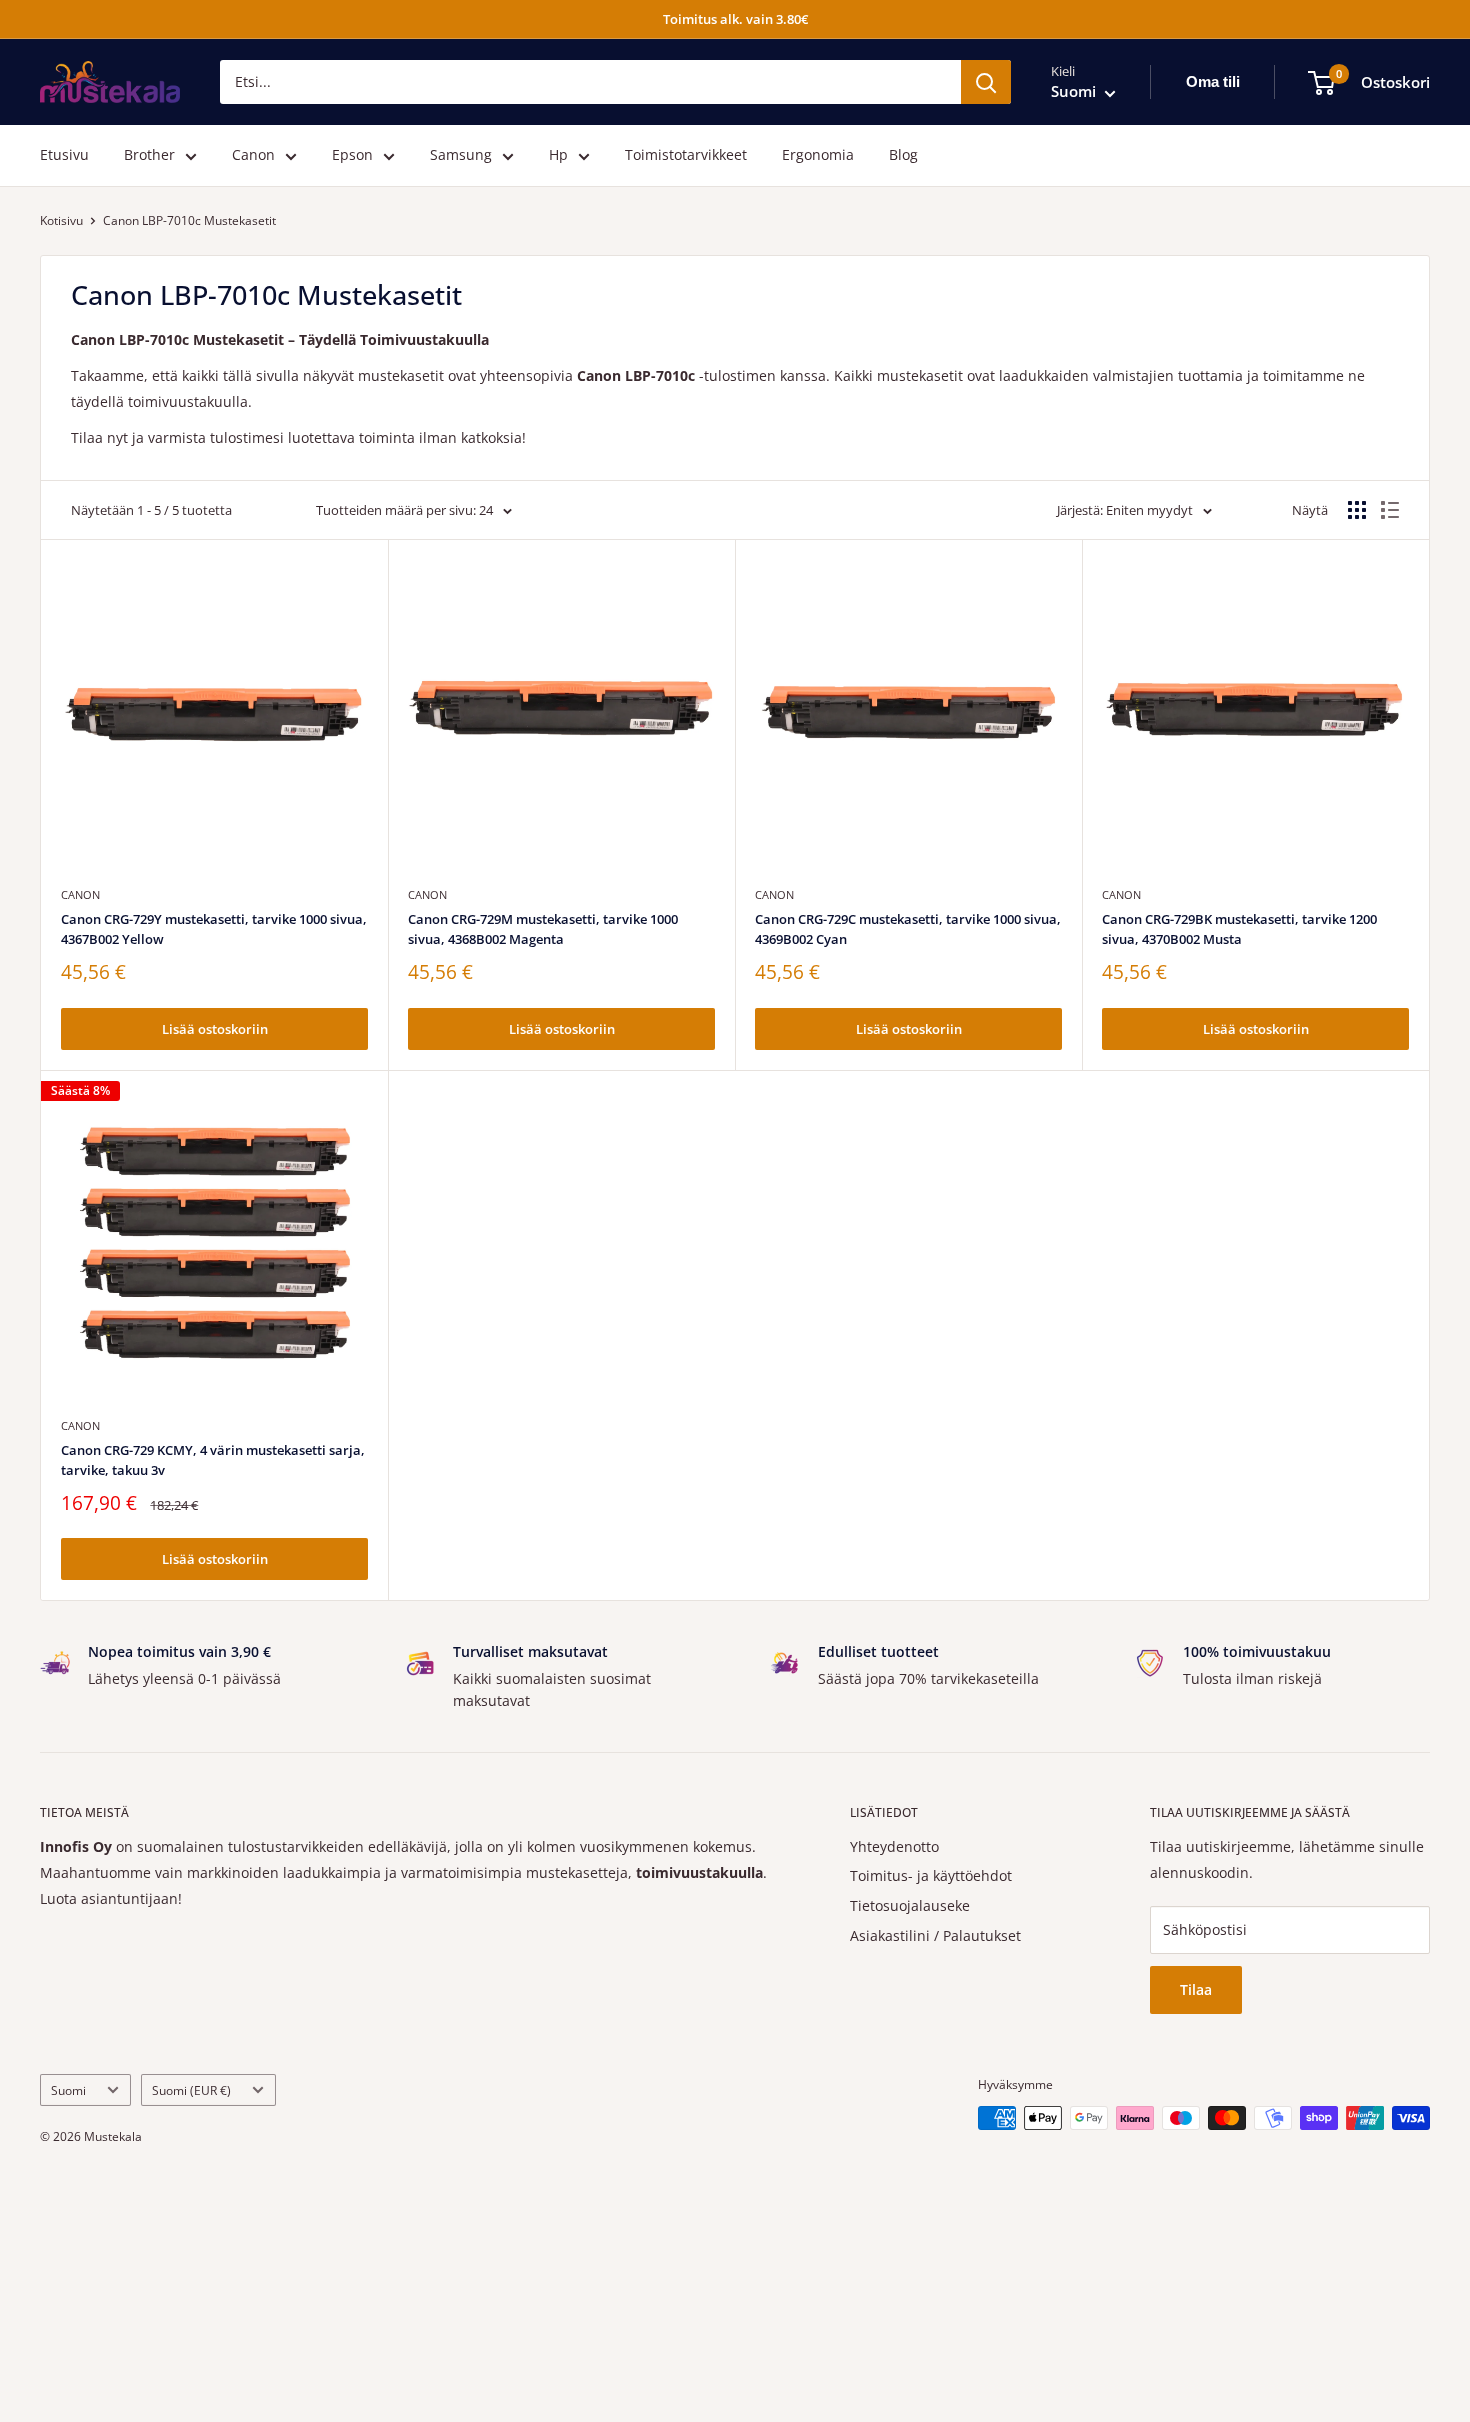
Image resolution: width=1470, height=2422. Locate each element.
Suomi (68, 2090)
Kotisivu (61, 220)
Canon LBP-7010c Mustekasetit (189, 220)
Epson (352, 155)
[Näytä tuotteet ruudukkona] (1357, 510)
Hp (558, 155)
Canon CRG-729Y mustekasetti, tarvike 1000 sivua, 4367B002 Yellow (214, 929)
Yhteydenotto (894, 1846)
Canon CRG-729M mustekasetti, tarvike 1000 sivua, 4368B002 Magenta (543, 929)
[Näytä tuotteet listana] (1390, 510)
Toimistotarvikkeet (686, 155)
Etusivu (64, 155)
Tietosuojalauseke (910, 1905)
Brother (149, 155)
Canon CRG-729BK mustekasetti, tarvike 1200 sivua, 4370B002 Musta (1239, 929)
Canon (253, 155)
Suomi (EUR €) (191, 2090)
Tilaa (1196, 1989)
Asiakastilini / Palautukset (935, 1935)
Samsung (461, 155)
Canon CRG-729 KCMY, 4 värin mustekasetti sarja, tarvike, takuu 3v (213, 1460)
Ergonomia (818, 155)
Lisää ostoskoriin (215, 1029)
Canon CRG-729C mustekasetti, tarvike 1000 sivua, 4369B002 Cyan (908, 929)
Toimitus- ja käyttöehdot (931, 1875)
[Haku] (986, 82)
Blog (903, 155)
